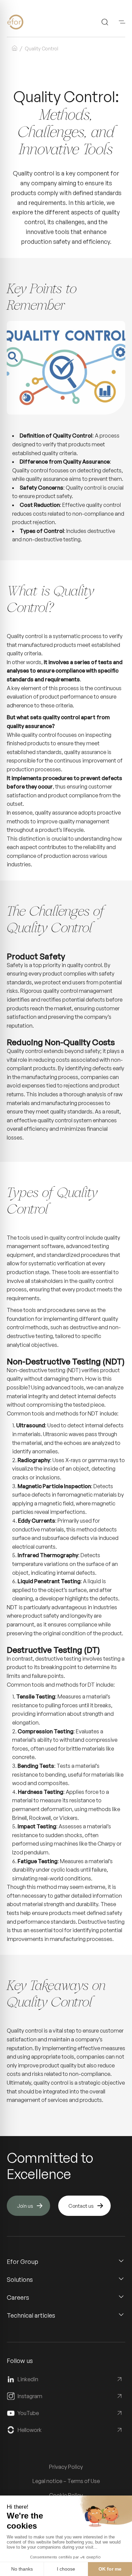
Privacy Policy (66, 2467)
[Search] (105, 22)
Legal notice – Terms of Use (66, 2481)
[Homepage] (26, 22)
